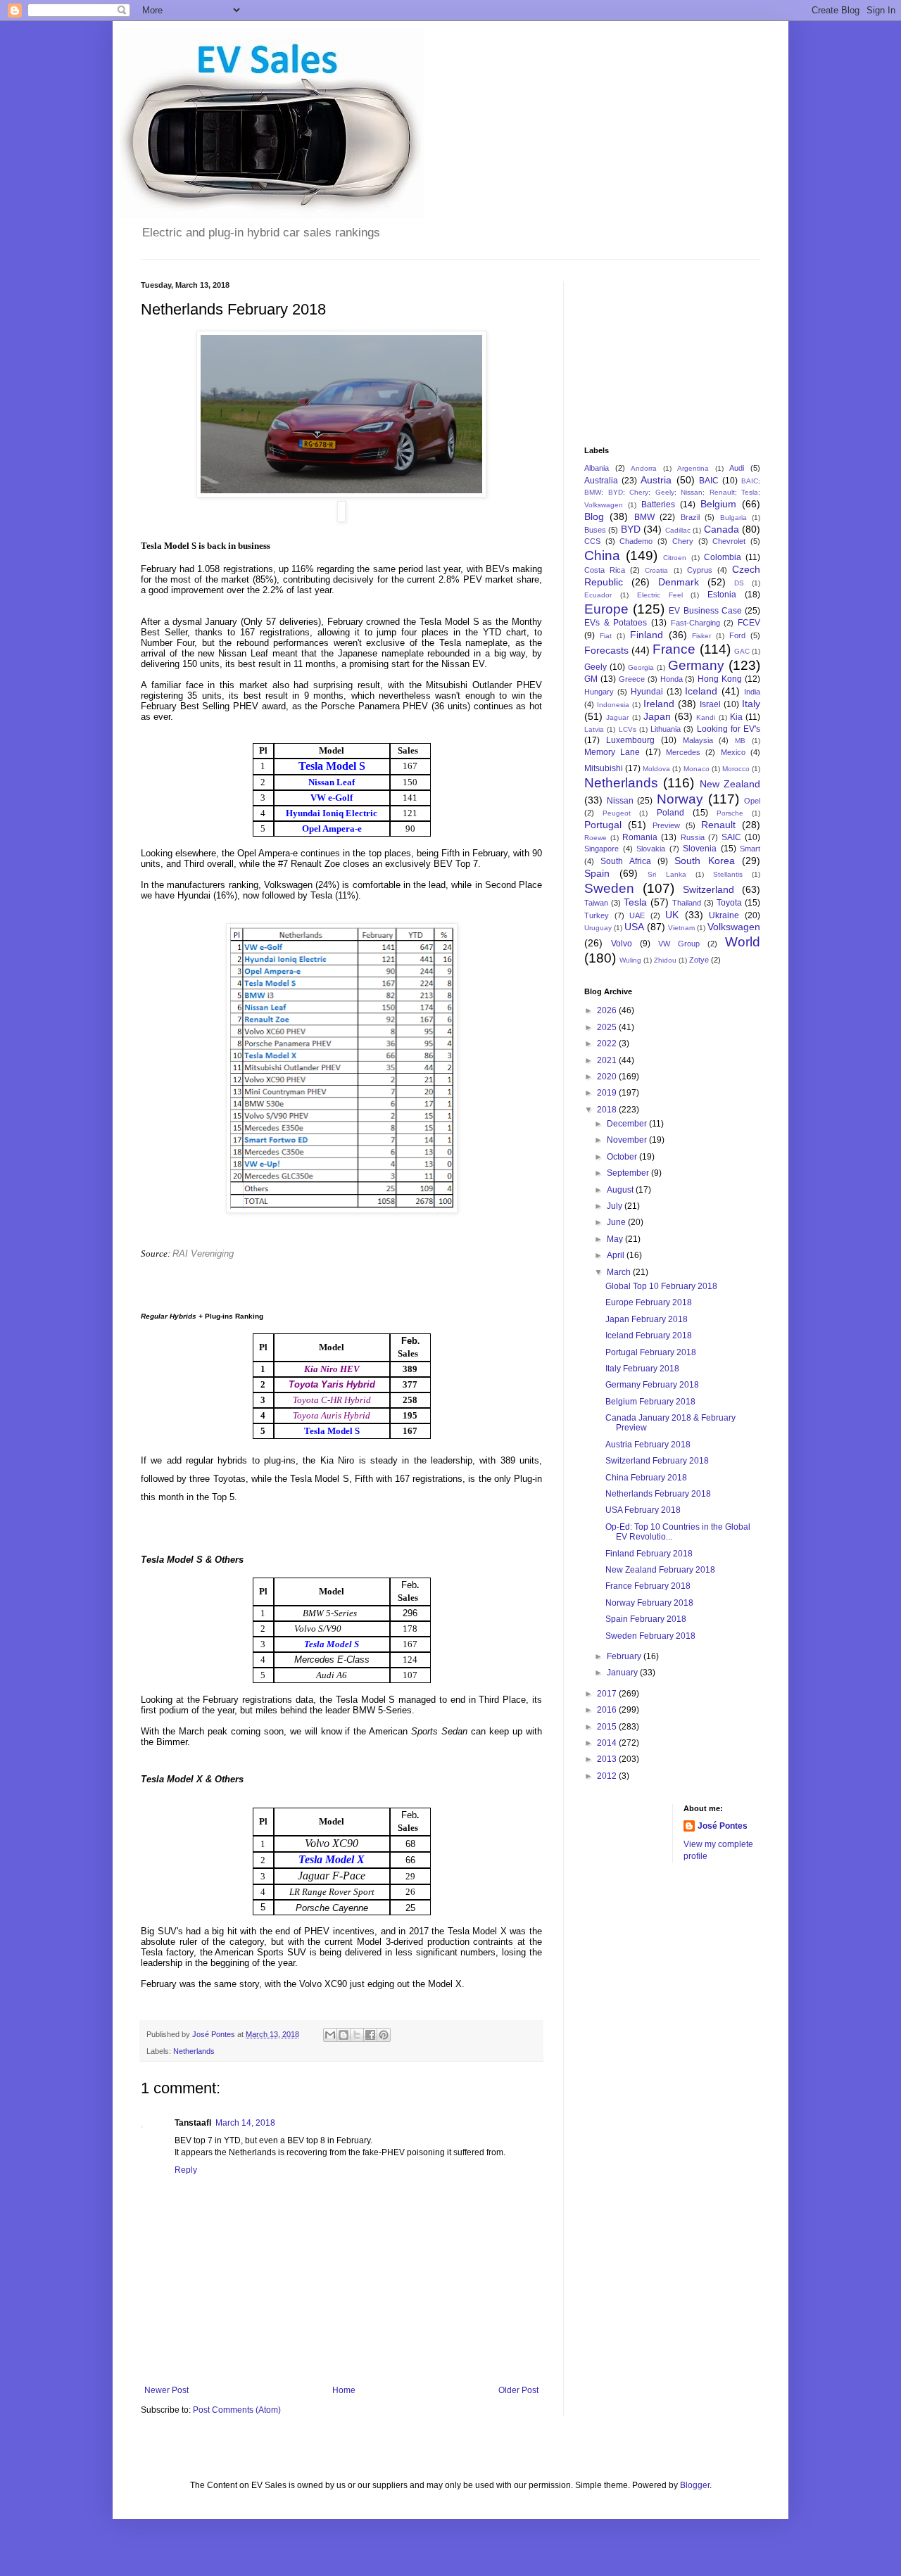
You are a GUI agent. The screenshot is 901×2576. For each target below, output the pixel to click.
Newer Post (166, 2390)
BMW (644, 517)
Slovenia (700, 849)
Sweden (609, 888)
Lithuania (666, 729)
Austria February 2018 (648, 1445)
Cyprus (700, 570)
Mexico (733, 752)
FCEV (749, 623)
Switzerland (708, 889)
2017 (608, 1694)
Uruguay (598, 928)
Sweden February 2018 (650, 1636)
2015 (608, 1727)
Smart (750, 849)
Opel (752, 801)
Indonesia (613, 705)
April (617, 1255)
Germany (696, 665)
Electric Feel (660, 595)
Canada (722, 529)
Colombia (723, 557)
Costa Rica (605, 570)
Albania (597, 468)
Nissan (620, 801)
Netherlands (194, 2051)
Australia (601, 481)
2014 (608, 1743)
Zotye (699, 960)
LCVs (628, 729)
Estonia (722, 595)
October (623, 1157)
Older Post (518, 2390)
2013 (608, 1759)
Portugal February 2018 (651, 1352)
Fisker (701, 636)
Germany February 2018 (652, 1385)
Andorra (644, 468)
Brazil (690, 517)
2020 (608, 1077)
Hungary (599, 692)
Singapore (601, 849)
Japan (657, 716)
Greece (632, 679)
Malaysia (698, 740)
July (616, 1206)
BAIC (709, 481)
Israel (710, 704)
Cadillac (678, 530)
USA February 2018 (643, 1510)
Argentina (693, 468)
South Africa (625, 861)
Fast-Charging (695, 623)
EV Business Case (705, 611)
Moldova (656, 769)
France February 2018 (648, 1586)
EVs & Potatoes (616, 623)
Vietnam (681, 928)
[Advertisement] (655, 351)
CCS (592, 541)
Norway (680, 799)
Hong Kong (720, 679)
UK (672, 915)
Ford (737, 635)
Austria (656, 480)
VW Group (679, 944)
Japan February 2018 (647, 1319)
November (628, 1140)
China (602, 556)
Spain (597, 873)
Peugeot (617, 813)
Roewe (596, 838)
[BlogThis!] (344, 2035)
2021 (608, 1060)
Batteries (658, 505)
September (629, 1173)
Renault (718, 825)
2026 (608, 1010)
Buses (595, 530)
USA (634, 927)
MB (740, 741)
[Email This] (330, 2035)
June (617, 1222)
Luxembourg (630, 740)
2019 (608, 1093)
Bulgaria (733, 518)
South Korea (704, 861)
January (623, 1673)
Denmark (679, 582)
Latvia (594, 729)
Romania (640, 837)
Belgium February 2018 (650, 1402)
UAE (637, 915)
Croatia (656, 570)
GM (591, 679)
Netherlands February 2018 (658, 1494)
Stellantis (728, 874)
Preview (666, 825)
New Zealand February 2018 (660, 1570)
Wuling (630, 960)
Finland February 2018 (649, 1554)
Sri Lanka (667, 874)
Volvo (622, 944)
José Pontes (723, 1826)
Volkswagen (734, 927)
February (625, 1656)
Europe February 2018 (649, 1302)
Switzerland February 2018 (657, 1461)
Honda (672, 679)
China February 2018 (646, 1478)
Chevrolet (729, 541)
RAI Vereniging (203, 1254)
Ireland (659, 704)
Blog (594, 516)
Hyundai (647, 692)
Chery (683, 541)
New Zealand (730, 784)
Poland (670, 813)
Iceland (701, 691)
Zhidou (665, 960)
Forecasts (606, 650)
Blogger (695, 2485)
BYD (631, 529)
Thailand (687, 903)
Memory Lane (612, 752)
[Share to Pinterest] (384, 2035)
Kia (736, 717)
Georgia (641, 667)
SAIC (731, 837)
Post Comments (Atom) (237, 2410)
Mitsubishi (604, 768)
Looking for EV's (729, 729)
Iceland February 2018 (649, 1335)
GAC (742, 651)
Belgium (718, 504)
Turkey (597, 915)
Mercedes (683, 752)
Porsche (730, 813)
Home (344, 2390)
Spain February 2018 (646, 1619)
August (621, 1190)
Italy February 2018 (642, 1369)
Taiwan (596, 903)
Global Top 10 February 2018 (661, 1286)
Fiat (606, 636)
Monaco (697, 769)
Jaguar (617, 717)
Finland (647, 635)
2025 (608, 1027)
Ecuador (598, 595)
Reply (186, 2170)
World (743, 942)
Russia (693, 837)
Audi (737, 468)
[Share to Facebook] (370, 2035)
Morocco (736, 769)
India (752, 692)
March (620, 1272)
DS (739, 583)
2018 (608, 1110)
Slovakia (651, 849)
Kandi (706, 717)
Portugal (603, 825)
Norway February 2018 (649, 1603)
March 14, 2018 (245, 2123)
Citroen (675, 558)
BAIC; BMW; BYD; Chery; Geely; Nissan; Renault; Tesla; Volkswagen (672, 493)
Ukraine (724, 915)
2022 (608, 1043)
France (674, 649)
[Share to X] (357, 2035)
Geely (596, 667)
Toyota (729, 903)
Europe (606, 609)
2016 (608, 1710)
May (616, 1239)
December (628, 1124)
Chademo (636, 541)
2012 (608, 1776)
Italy (751, 704)
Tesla (635, 902)
